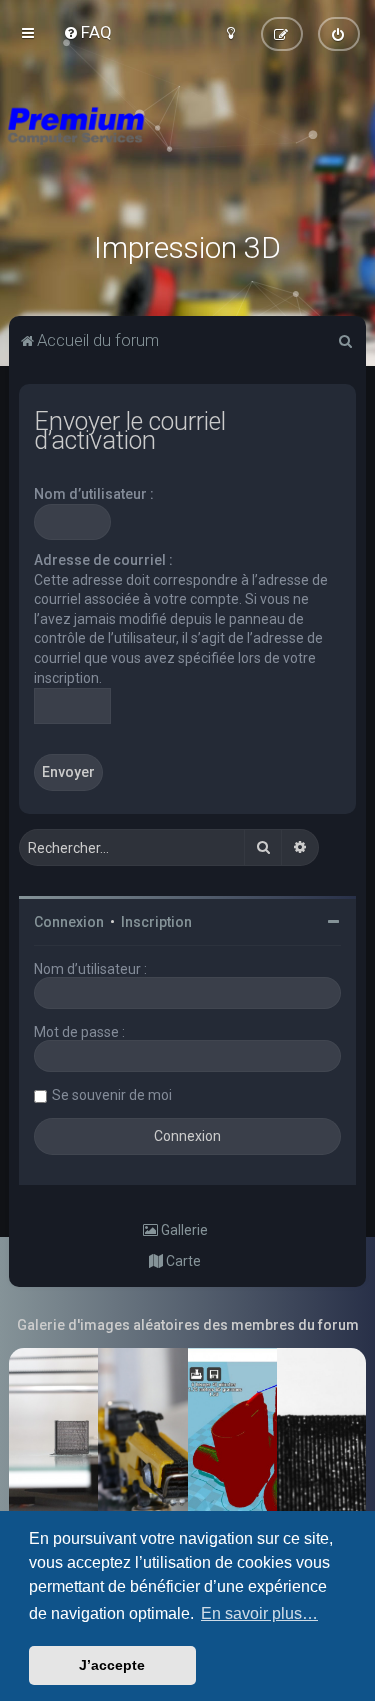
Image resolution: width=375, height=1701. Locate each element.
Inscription (156, 922)
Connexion (69, 922)
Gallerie (183, 1230)
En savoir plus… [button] (259, 1613)
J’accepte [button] (112, 1665)
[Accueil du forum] (187, 150)
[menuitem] (87, 32)
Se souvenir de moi (112, 1095)
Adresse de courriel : (103, 560)
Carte (182, 1261)
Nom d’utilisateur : (94, 494)
